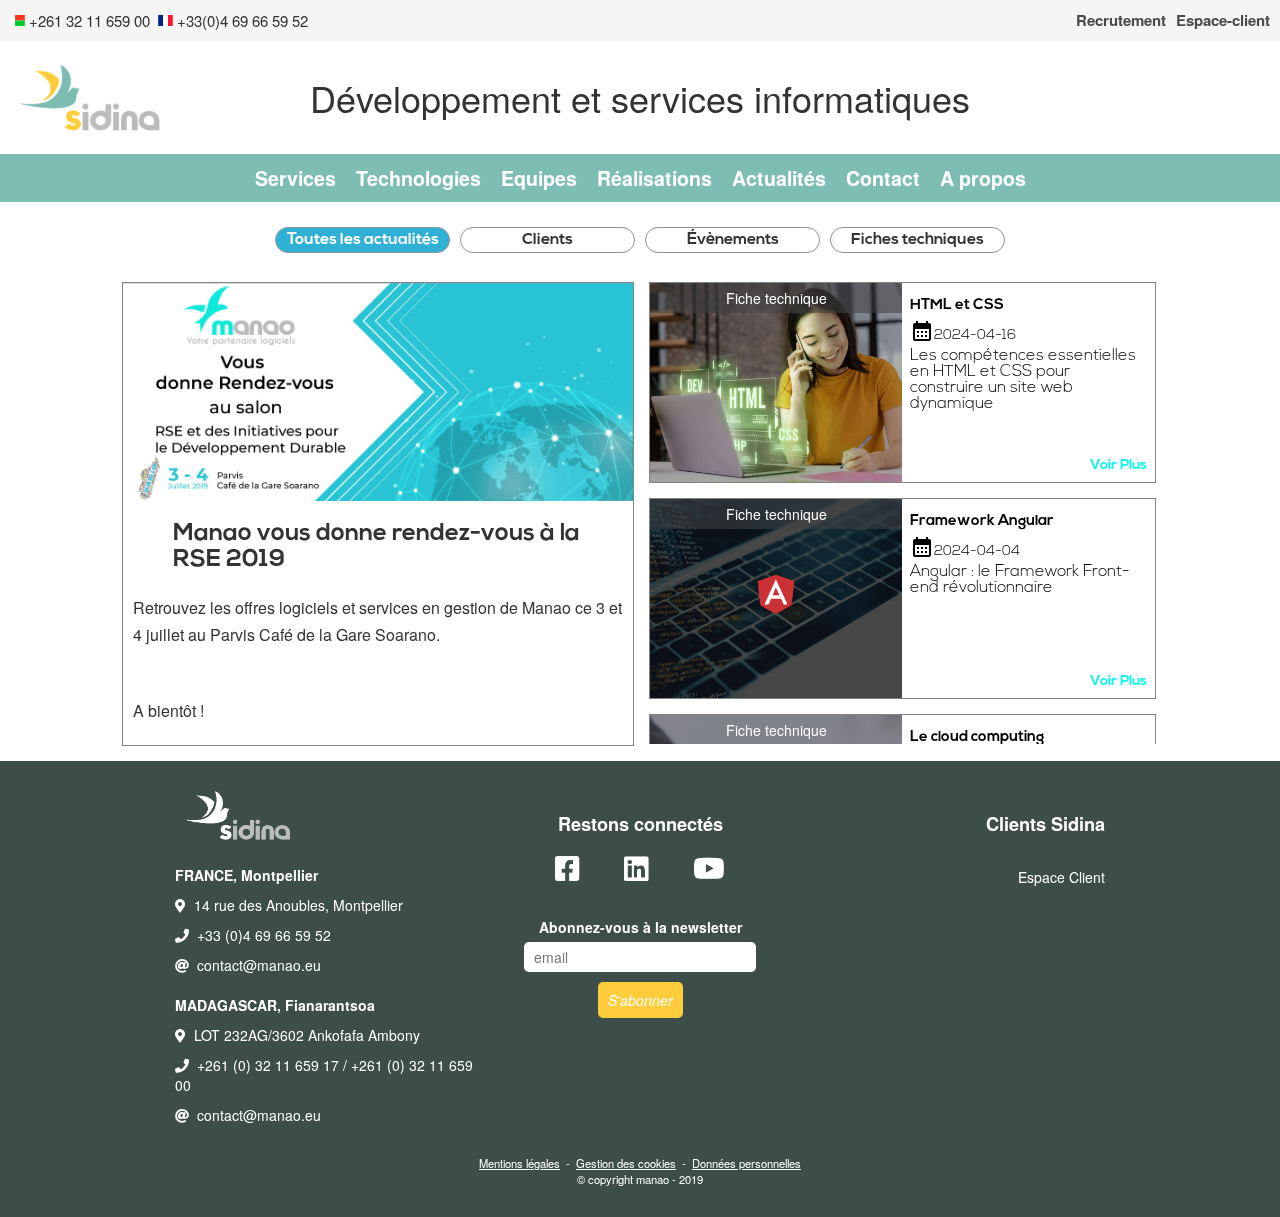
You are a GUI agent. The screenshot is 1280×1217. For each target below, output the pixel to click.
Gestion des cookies (626, 1163)
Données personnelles (746, 1163)
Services (295, 178)
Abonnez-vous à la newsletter (640, 927)
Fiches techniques (917, 240)
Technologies (418, 178)
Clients (547, 240)
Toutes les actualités (363, 240)
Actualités (779, 178)
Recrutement (1121, 20)
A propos (983, 178)
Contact (883, 178)
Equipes (539, 178)
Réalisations (654, 178)
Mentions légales (519, 1163)
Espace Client (1061, 877)
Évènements (733, 240)
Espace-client (1223, 20)
